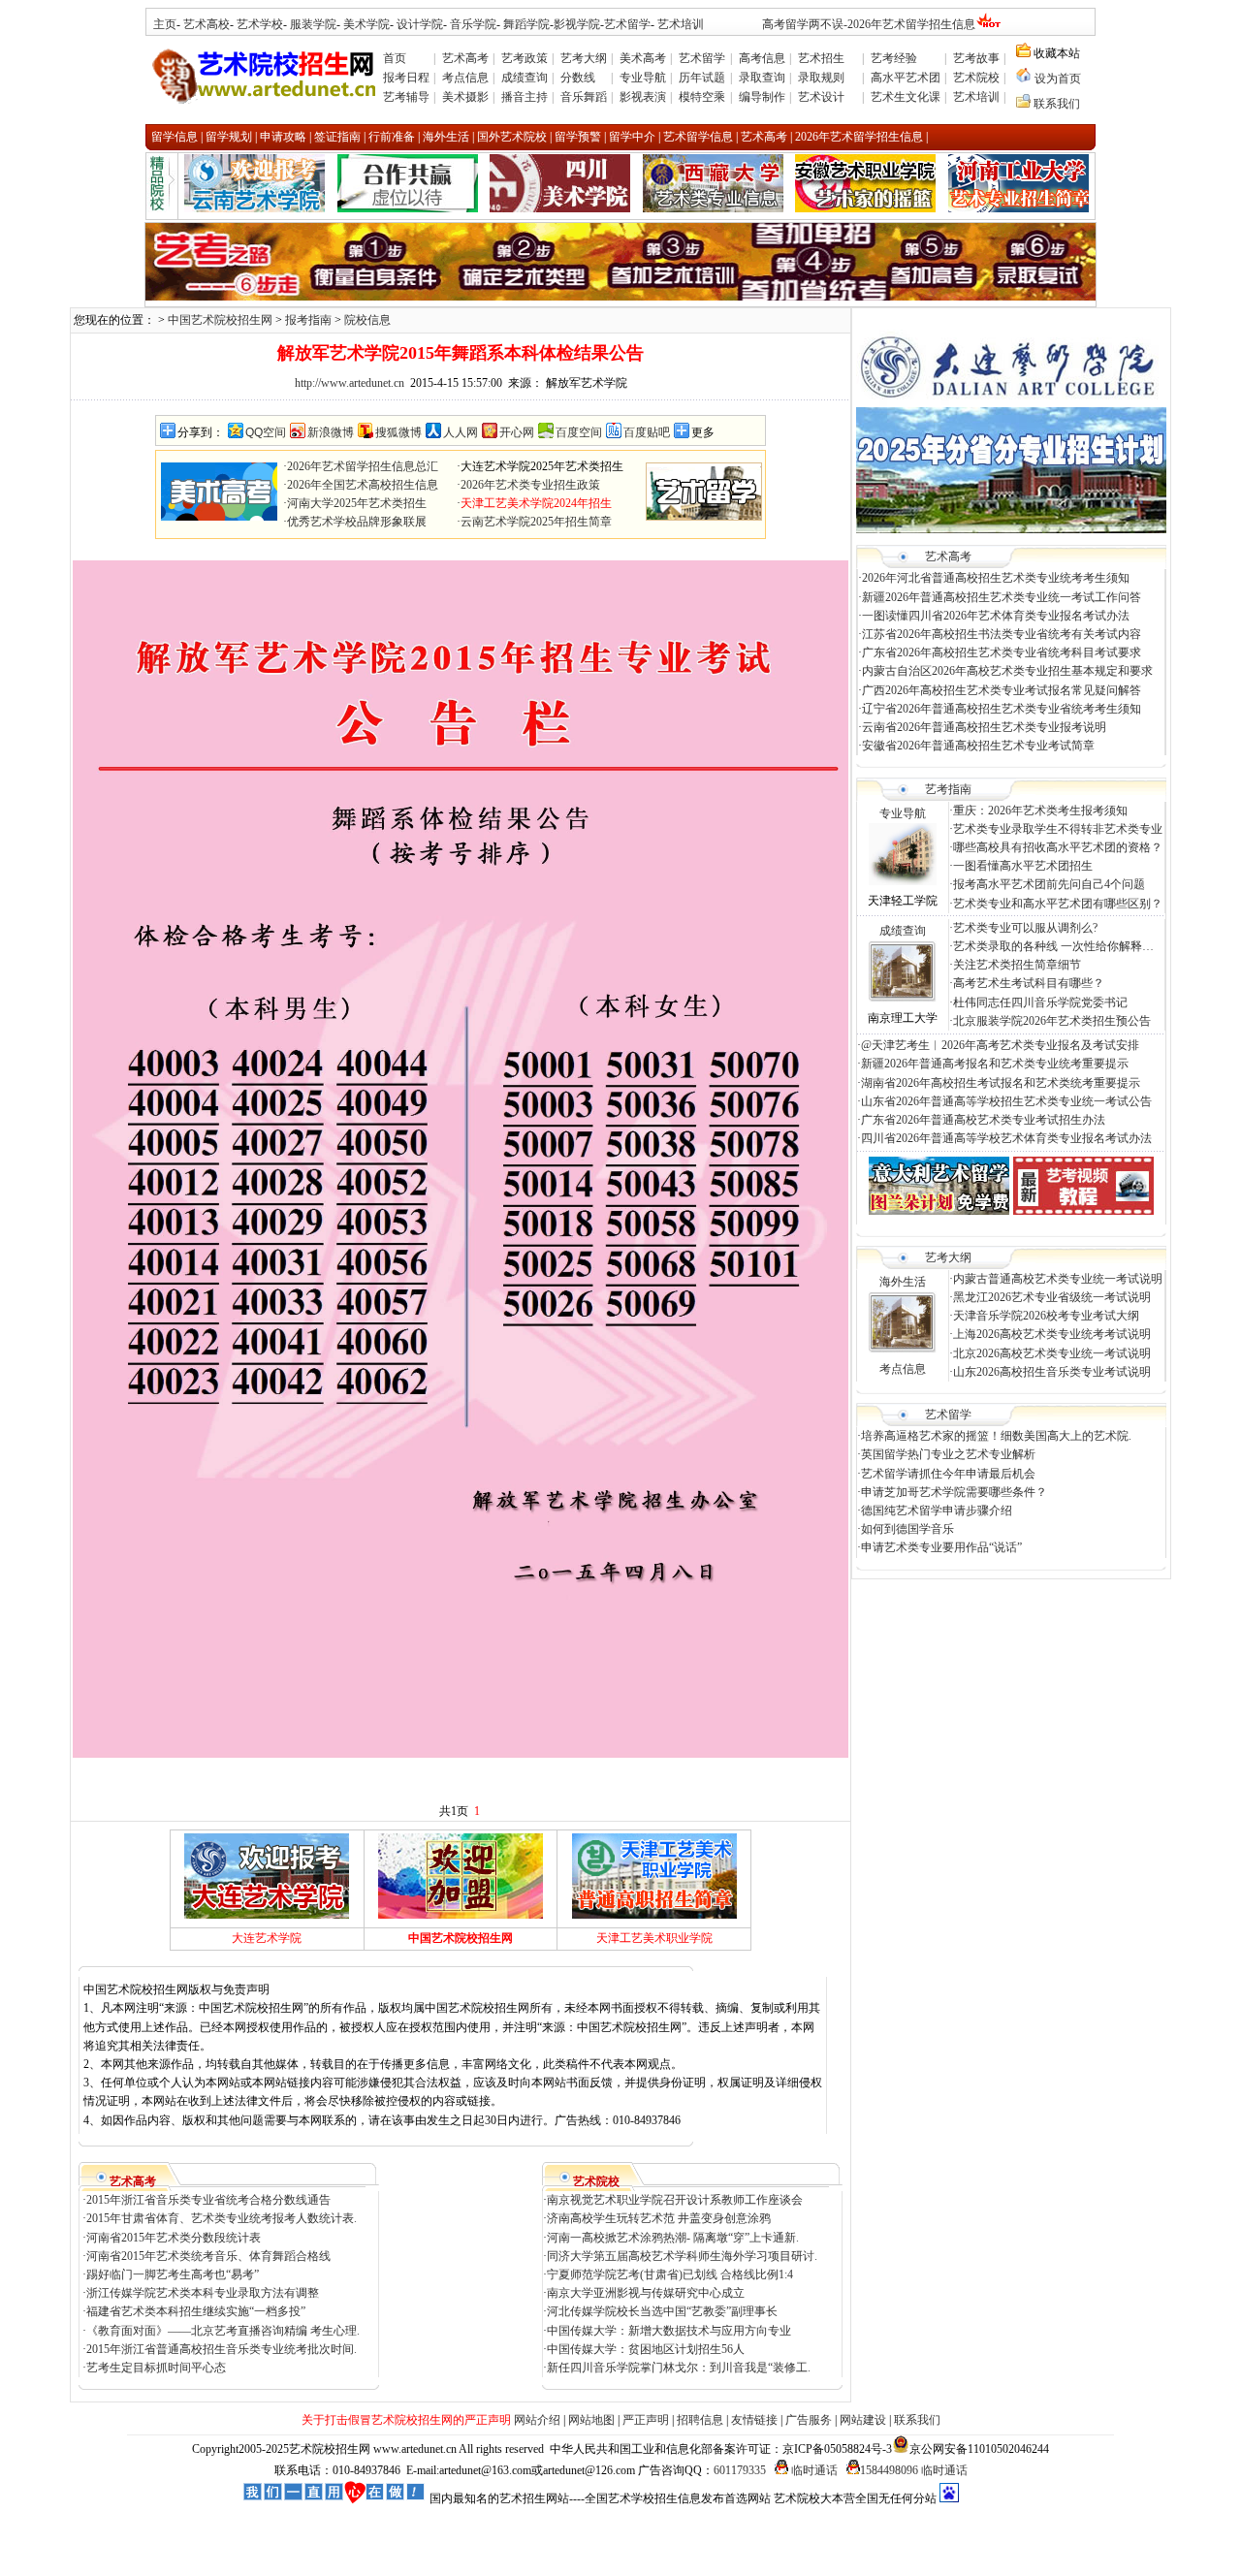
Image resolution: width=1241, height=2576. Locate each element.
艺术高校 (207, 24)
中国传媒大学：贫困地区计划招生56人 (646, 2349)
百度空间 (579, 432)
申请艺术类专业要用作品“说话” (941, 1547)
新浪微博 (331, 432)
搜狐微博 (398, 432)
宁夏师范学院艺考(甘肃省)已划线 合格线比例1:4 (670, 2274)
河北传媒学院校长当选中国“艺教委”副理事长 (662, 2311)
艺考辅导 (406, 97)
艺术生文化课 (906, 97)
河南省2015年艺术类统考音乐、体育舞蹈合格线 (208, 2256)
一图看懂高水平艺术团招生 (1023, 866)
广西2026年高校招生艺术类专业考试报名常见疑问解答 (1002, 690)
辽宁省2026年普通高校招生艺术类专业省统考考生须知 (1002, 709)
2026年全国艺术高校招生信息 (363, 485)
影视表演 (643, 97)
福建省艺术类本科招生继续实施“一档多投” (196, 2311)
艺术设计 (821, 97)
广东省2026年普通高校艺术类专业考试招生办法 (983, 1120)
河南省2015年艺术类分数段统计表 (174, 2238)
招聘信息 (700, 2420)
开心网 (517, 432)
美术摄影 (465, 97)
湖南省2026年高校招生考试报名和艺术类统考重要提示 (1001, 1083)
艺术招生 (821, 58)
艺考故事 (976, 58)
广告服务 (809, 2420)
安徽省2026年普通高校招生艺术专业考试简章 (978, 746)
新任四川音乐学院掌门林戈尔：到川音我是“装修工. (679, 2368)
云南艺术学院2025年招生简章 (536, 522)
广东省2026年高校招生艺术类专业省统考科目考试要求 (1002, 652)
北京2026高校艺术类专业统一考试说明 (1052, 1353)
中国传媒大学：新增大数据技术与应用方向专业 (669, 2331)
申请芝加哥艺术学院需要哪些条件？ (954, 1492)
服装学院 (313, 24)
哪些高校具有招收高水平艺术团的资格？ (1058, 847)
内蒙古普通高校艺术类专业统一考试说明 (1058, 1279)
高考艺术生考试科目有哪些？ (1029, 983)
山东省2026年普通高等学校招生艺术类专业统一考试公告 (1006, 1101)
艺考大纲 (584, 58)
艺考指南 (948, 789)
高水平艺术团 (906, 78)
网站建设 (863, 2420)
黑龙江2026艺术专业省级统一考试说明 (1052, 1297)
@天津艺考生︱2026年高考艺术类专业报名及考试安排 (1000, 1045)
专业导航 (643, 78)
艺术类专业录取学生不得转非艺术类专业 (1058, 829)
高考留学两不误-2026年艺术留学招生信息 (869, 24)
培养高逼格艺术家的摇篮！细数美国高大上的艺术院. (996, 1436)
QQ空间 (266, 432)
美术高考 (643, 58)
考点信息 (465, 78)
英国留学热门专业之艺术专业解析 (948, 1454)
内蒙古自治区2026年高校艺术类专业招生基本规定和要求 (1007, 671)
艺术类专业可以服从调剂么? (1025, 928)
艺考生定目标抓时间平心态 (156, 2368)
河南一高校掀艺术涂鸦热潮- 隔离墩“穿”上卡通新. (673, 2238)
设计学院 (420, 24)
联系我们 (1057, 104)
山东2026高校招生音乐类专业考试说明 (1052, 1372)
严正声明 (646, 2420)
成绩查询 (525, 78)
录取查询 (762, 78)
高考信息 (762, 58)
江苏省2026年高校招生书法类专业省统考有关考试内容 (1002, 634)
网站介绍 (537, 2420)
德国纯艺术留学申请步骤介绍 (937, 1511)
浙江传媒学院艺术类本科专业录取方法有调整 (203, 2293)
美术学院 (366, 24)
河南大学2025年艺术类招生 (357, 503)
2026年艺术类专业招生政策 (530, 485)
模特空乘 (702, 97)
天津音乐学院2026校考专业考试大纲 (1046, 1316)
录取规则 (821, 78)
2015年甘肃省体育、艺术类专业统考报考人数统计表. (222, 2218)
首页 (395, 58)
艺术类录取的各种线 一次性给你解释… (1053, 946)
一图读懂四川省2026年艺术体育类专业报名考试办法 (996, 616)
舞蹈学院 (525, 24)
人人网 (461, 432)
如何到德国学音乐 (907, 1529)
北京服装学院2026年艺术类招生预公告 (1052, 1021)
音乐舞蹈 (584, 97)
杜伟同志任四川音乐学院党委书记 (1040, 1002)
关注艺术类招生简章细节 (1017, 965)
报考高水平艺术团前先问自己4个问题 (1050, 884)
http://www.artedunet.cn (350, 383)
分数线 (578, 78)
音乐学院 (473, 24)
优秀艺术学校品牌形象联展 (357, 522)
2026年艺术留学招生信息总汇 (363, 466)
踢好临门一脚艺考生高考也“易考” (173, 2274)
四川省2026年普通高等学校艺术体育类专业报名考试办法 (1006, 1138)
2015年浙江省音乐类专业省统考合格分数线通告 (208, 2200)
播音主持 (525, 97)
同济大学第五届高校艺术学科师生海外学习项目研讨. (682, 2256)
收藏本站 (1055, 53)
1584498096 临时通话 (914, 2470)
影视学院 (577, 24)
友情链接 (754, 2420)
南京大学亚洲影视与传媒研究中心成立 (646, 2293)
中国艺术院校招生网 (220, 320)
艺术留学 (627, 24)
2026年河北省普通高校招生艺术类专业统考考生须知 (996, 578)
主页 (165, 24)
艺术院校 (976, 78)
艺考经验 (894, 58)
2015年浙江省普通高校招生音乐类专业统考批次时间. (222, 2349)
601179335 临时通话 (776, 2470)
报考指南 (308, 320)
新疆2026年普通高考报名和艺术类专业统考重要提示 (995, 1064)
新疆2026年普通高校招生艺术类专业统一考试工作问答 (1002, 597)
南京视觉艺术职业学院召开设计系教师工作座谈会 (675, 2200)
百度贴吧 (647, 432)
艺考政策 (525, 58)
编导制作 (762, 97)
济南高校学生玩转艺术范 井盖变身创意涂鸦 (660, 2218)
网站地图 (591, 2420)
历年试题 (702, 78)
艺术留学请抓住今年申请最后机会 (948, 1474)
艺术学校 (260, 24)
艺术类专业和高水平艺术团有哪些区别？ (1058, 904)
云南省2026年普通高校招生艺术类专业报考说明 (984, 727)
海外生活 (903, 1282)
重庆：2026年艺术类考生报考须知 (1040, 811)
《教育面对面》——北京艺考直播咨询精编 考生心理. (223, 2331)
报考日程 (406, 78)
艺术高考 (465, 58)
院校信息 (367, 320)
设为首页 (1058, 79)
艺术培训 (681, 24)
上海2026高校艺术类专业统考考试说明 (1052, 1334)
